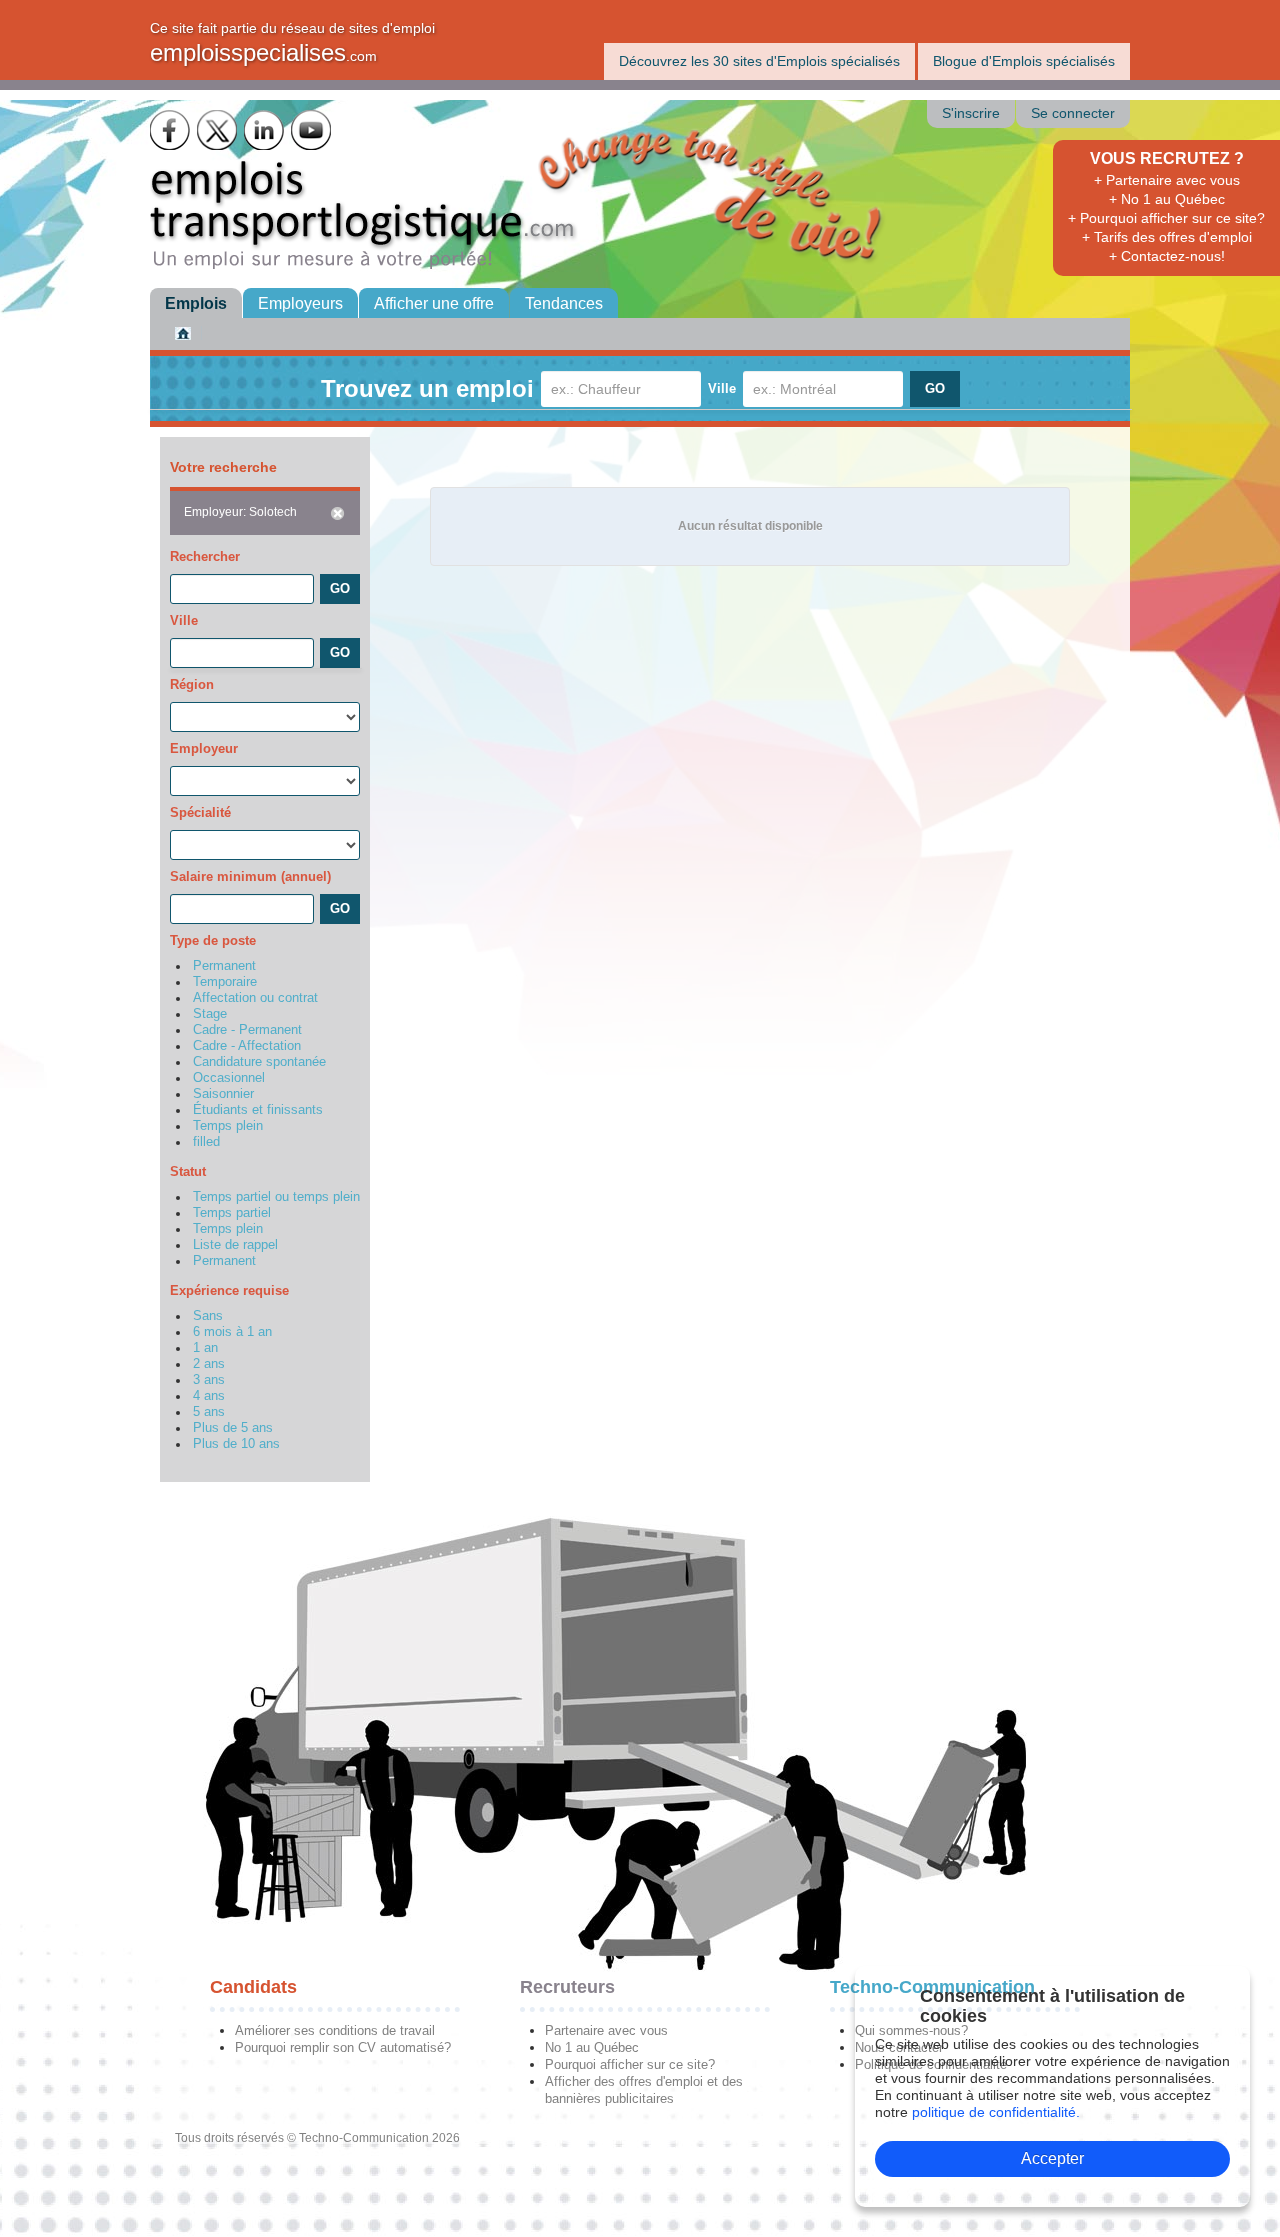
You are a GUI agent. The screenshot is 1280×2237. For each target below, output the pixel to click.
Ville (722, 388)
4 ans (209, 1396)
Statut (188, 1171)
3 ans (209, 1380)
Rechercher (205, 556)
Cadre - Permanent (247, 1030)
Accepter (1052, 2158)
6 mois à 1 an (232, 1332)
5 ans (209, 1412)
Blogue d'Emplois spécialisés (1024, 61)
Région (192, 684)
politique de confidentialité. (996, 2112)
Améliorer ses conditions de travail (335, 2030)
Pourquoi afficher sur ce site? (630, 2064)
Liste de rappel (235, 1245)
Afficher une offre (434, 303)
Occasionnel (229, 1078)
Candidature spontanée (259, 1062)
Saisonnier (223, 1094)
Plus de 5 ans (233, 1428)
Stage (210, 1014)
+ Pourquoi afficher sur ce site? (1166, 218)
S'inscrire (971, 113)
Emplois (196, 303)
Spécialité (200, 812)
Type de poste (213, 940)
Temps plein (228, 1126)
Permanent (224, 966)
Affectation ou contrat (255, 998)
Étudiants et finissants (258, 1110)
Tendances (564, 303)
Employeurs (300, 303)
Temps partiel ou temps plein (276, 1197)
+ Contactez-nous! (1167, 256)
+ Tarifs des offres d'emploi (1167, 237)
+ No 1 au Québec (1167, 199)
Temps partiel (232, 1213)
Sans (208, 1316)
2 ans (209, 1364)
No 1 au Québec (592, 2047)
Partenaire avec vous (606, 2030)
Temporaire (225, 982)
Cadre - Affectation (247, 1046)
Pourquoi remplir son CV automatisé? (343, 2047)
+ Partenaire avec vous (1167, 180)
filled (206, 1142)
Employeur (204, 748)
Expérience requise (229, 1290)
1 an (205, 1348)
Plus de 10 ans (236, 1444)
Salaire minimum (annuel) (250, 876)
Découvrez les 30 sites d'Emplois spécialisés (759, 61)
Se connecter (1073, 113)
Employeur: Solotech (240, 512)
